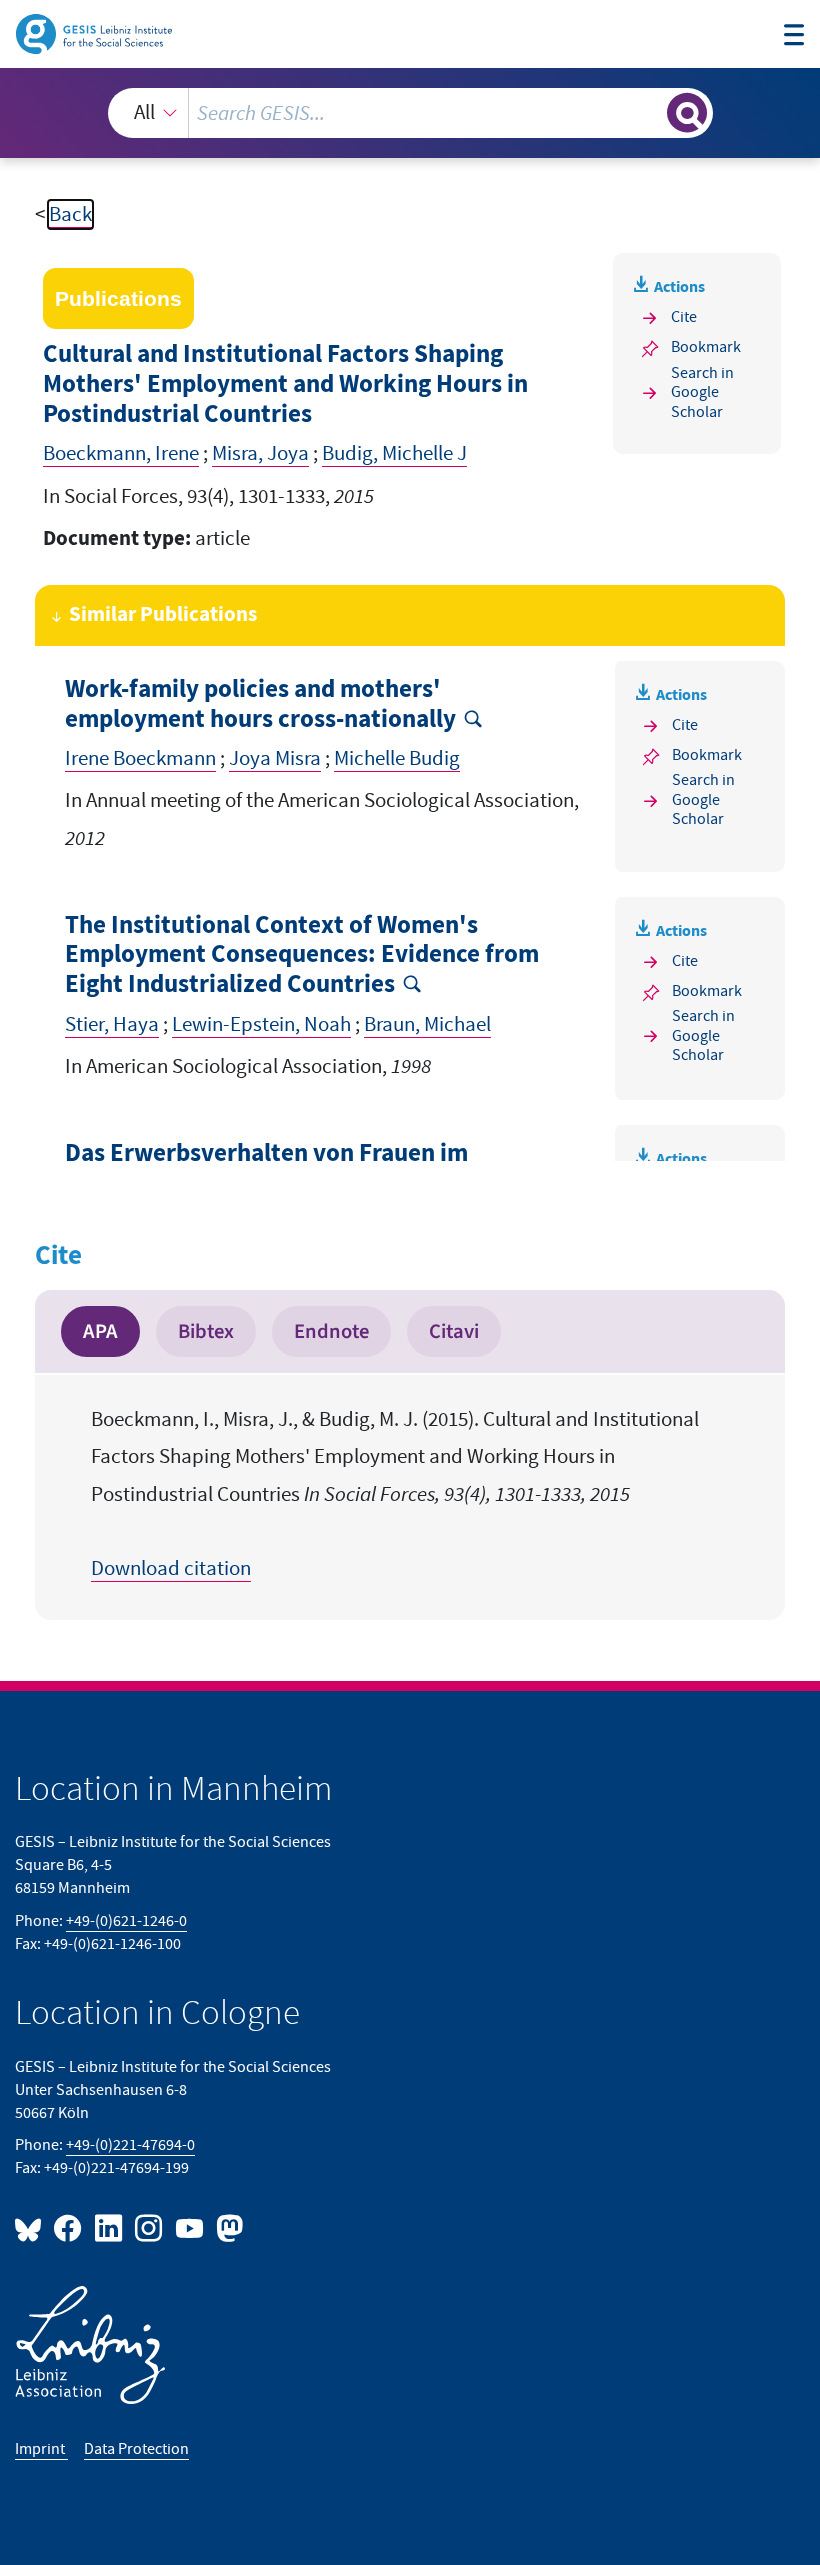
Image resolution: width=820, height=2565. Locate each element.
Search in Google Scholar (702, 392)
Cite (684, 317)
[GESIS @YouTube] (190, 2227)
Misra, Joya (260, 453)
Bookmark (706, 347)
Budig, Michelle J (394, 453)
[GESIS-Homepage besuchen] (95, 32)
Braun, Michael (427, 1024)
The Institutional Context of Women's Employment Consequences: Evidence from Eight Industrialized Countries (302, 955)
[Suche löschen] (649, 112)
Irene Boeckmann (140, 758)
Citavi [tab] (454, 1331)
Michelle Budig (397, 758)
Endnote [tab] (331, 1331)
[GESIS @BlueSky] (32, 2227)
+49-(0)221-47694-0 (130, 2145)
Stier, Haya (112, 1024)
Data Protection (136, 2449)
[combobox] (410, 113)
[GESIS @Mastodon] (227, 2227)
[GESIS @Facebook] (69, 2227)
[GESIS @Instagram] (150, 2227)
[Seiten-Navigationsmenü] (794, 37)
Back (70, 214)
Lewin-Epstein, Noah (261, 1024)
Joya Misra (275, 758)
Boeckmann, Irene (121, 453)
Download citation (171, 1568)
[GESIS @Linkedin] (109, 2227)
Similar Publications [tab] (163, 615)
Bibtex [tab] (206, 1331)
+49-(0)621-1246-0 (126, 1921)
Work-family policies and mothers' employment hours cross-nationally (260, 705)
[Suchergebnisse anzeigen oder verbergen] (687, 113)
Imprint (41, 2449)
